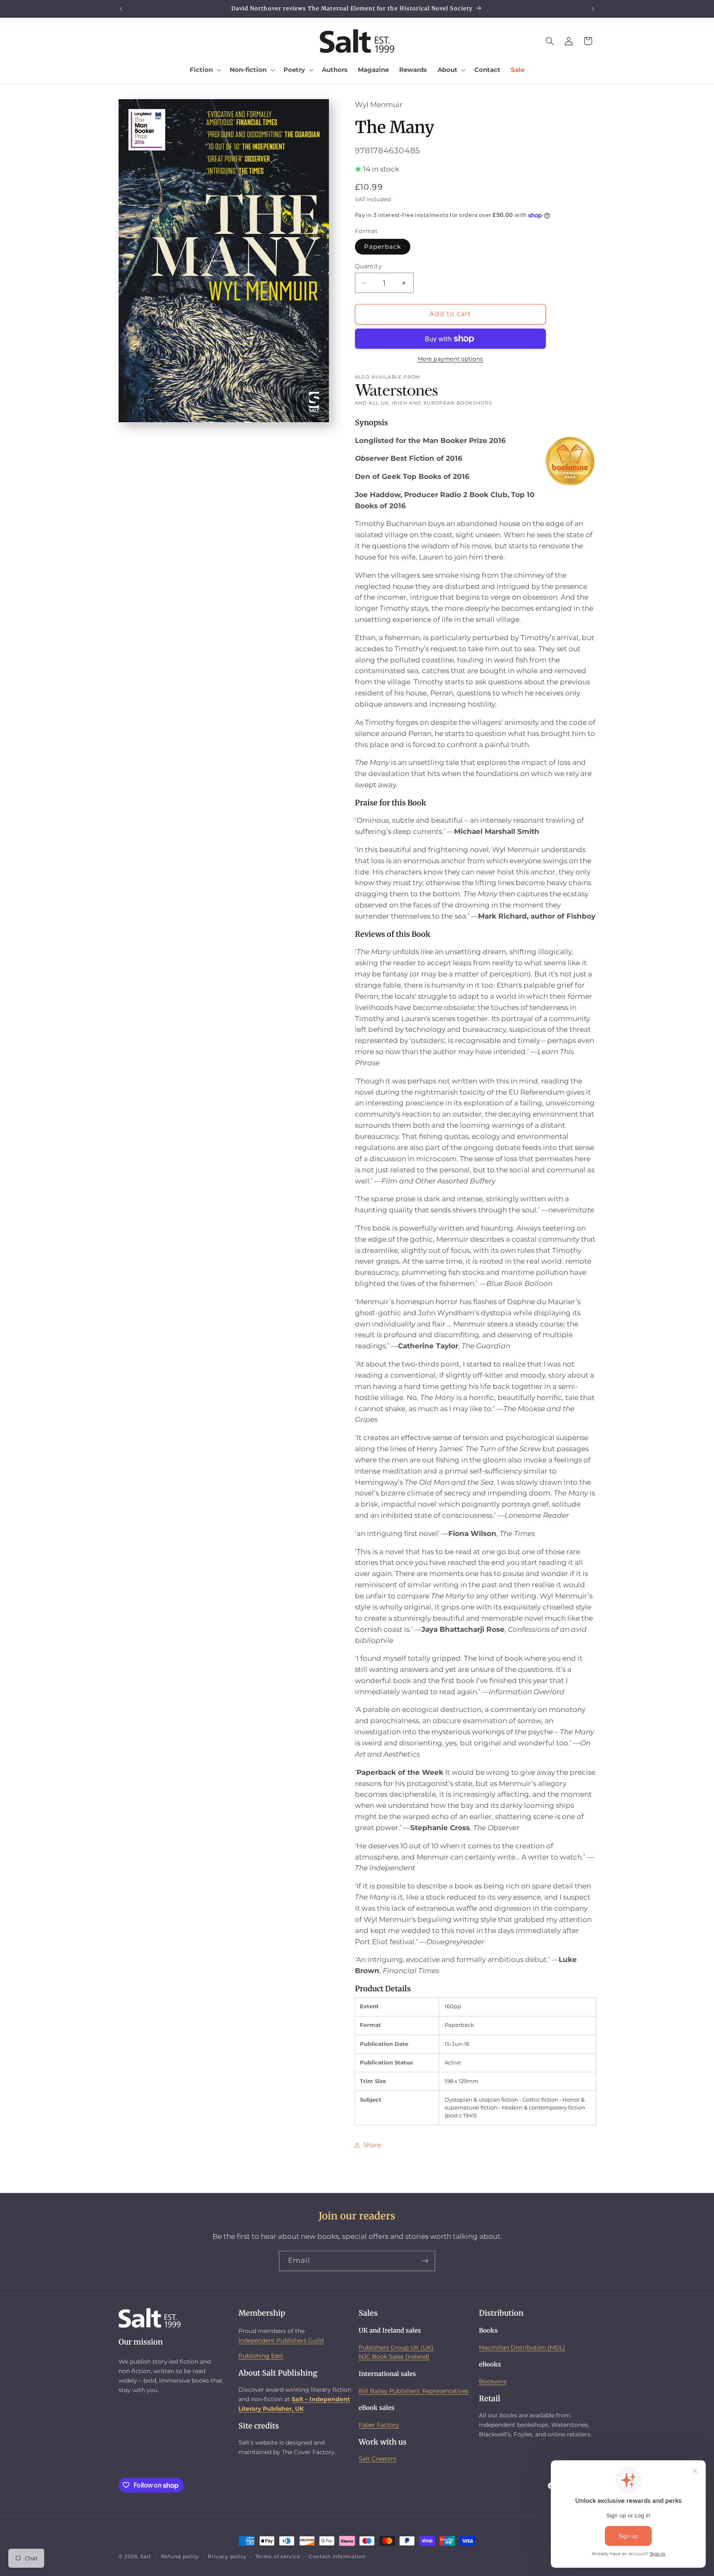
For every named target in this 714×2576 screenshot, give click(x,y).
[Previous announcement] (121, 9)
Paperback (383, 247)
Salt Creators (377, 2459)
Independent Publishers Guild (281, 2340)
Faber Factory (379, 2425)
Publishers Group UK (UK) (396, 2347)
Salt (146, 2557)
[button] (205, 70)
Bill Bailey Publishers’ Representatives (414, 2391)
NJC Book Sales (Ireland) (394, 2357)
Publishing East (261, 2356)
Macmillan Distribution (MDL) (522, 2347)
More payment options (451, 359)
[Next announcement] (593, 9)
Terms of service (278, 2557)
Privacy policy (227, 2557)
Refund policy (180, 2557)
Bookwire (493, 2381)
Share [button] (372, 2145)
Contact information (337, 2557)
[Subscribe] (425, 2261)
